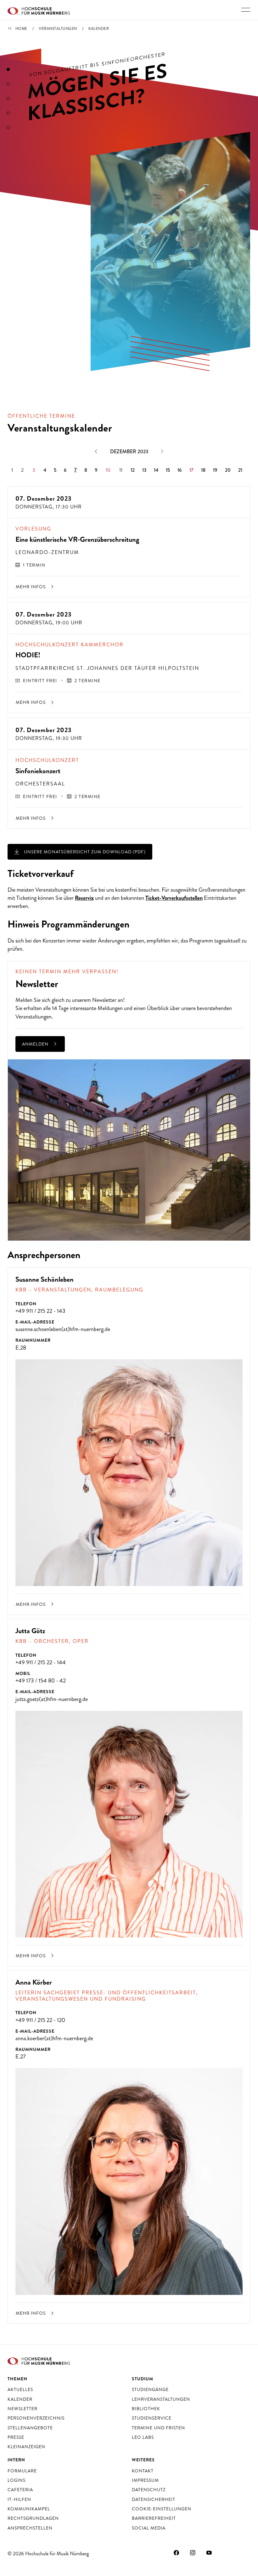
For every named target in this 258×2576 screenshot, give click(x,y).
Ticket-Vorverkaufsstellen (174, 898)
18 (203, 470)
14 (156, 470)
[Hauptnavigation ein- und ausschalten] (246, 10)
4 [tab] (8, 113)
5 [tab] (8, 128)
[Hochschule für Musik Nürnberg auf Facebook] (177, 2553)
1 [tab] (8, 69)
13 (144, 470)
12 (133, 470)
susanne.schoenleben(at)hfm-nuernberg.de (63, 1329)
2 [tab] (8, 84)
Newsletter (104, 1000)
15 (168, 470)
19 (215, 470)
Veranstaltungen (58, 29)
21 (240, 470)
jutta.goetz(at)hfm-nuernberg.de (52, 1699)
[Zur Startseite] (39, 10)
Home (21, 29)
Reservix (84, 898)
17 (191, 470)
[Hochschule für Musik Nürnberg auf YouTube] (209, 2553)
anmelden (36, 1044)
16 (180, 470)
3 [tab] (8, 99)
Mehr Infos (31, 587)
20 (228, 470)
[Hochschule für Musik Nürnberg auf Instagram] (193, 2553)
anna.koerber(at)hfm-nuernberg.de (54, 2038)
